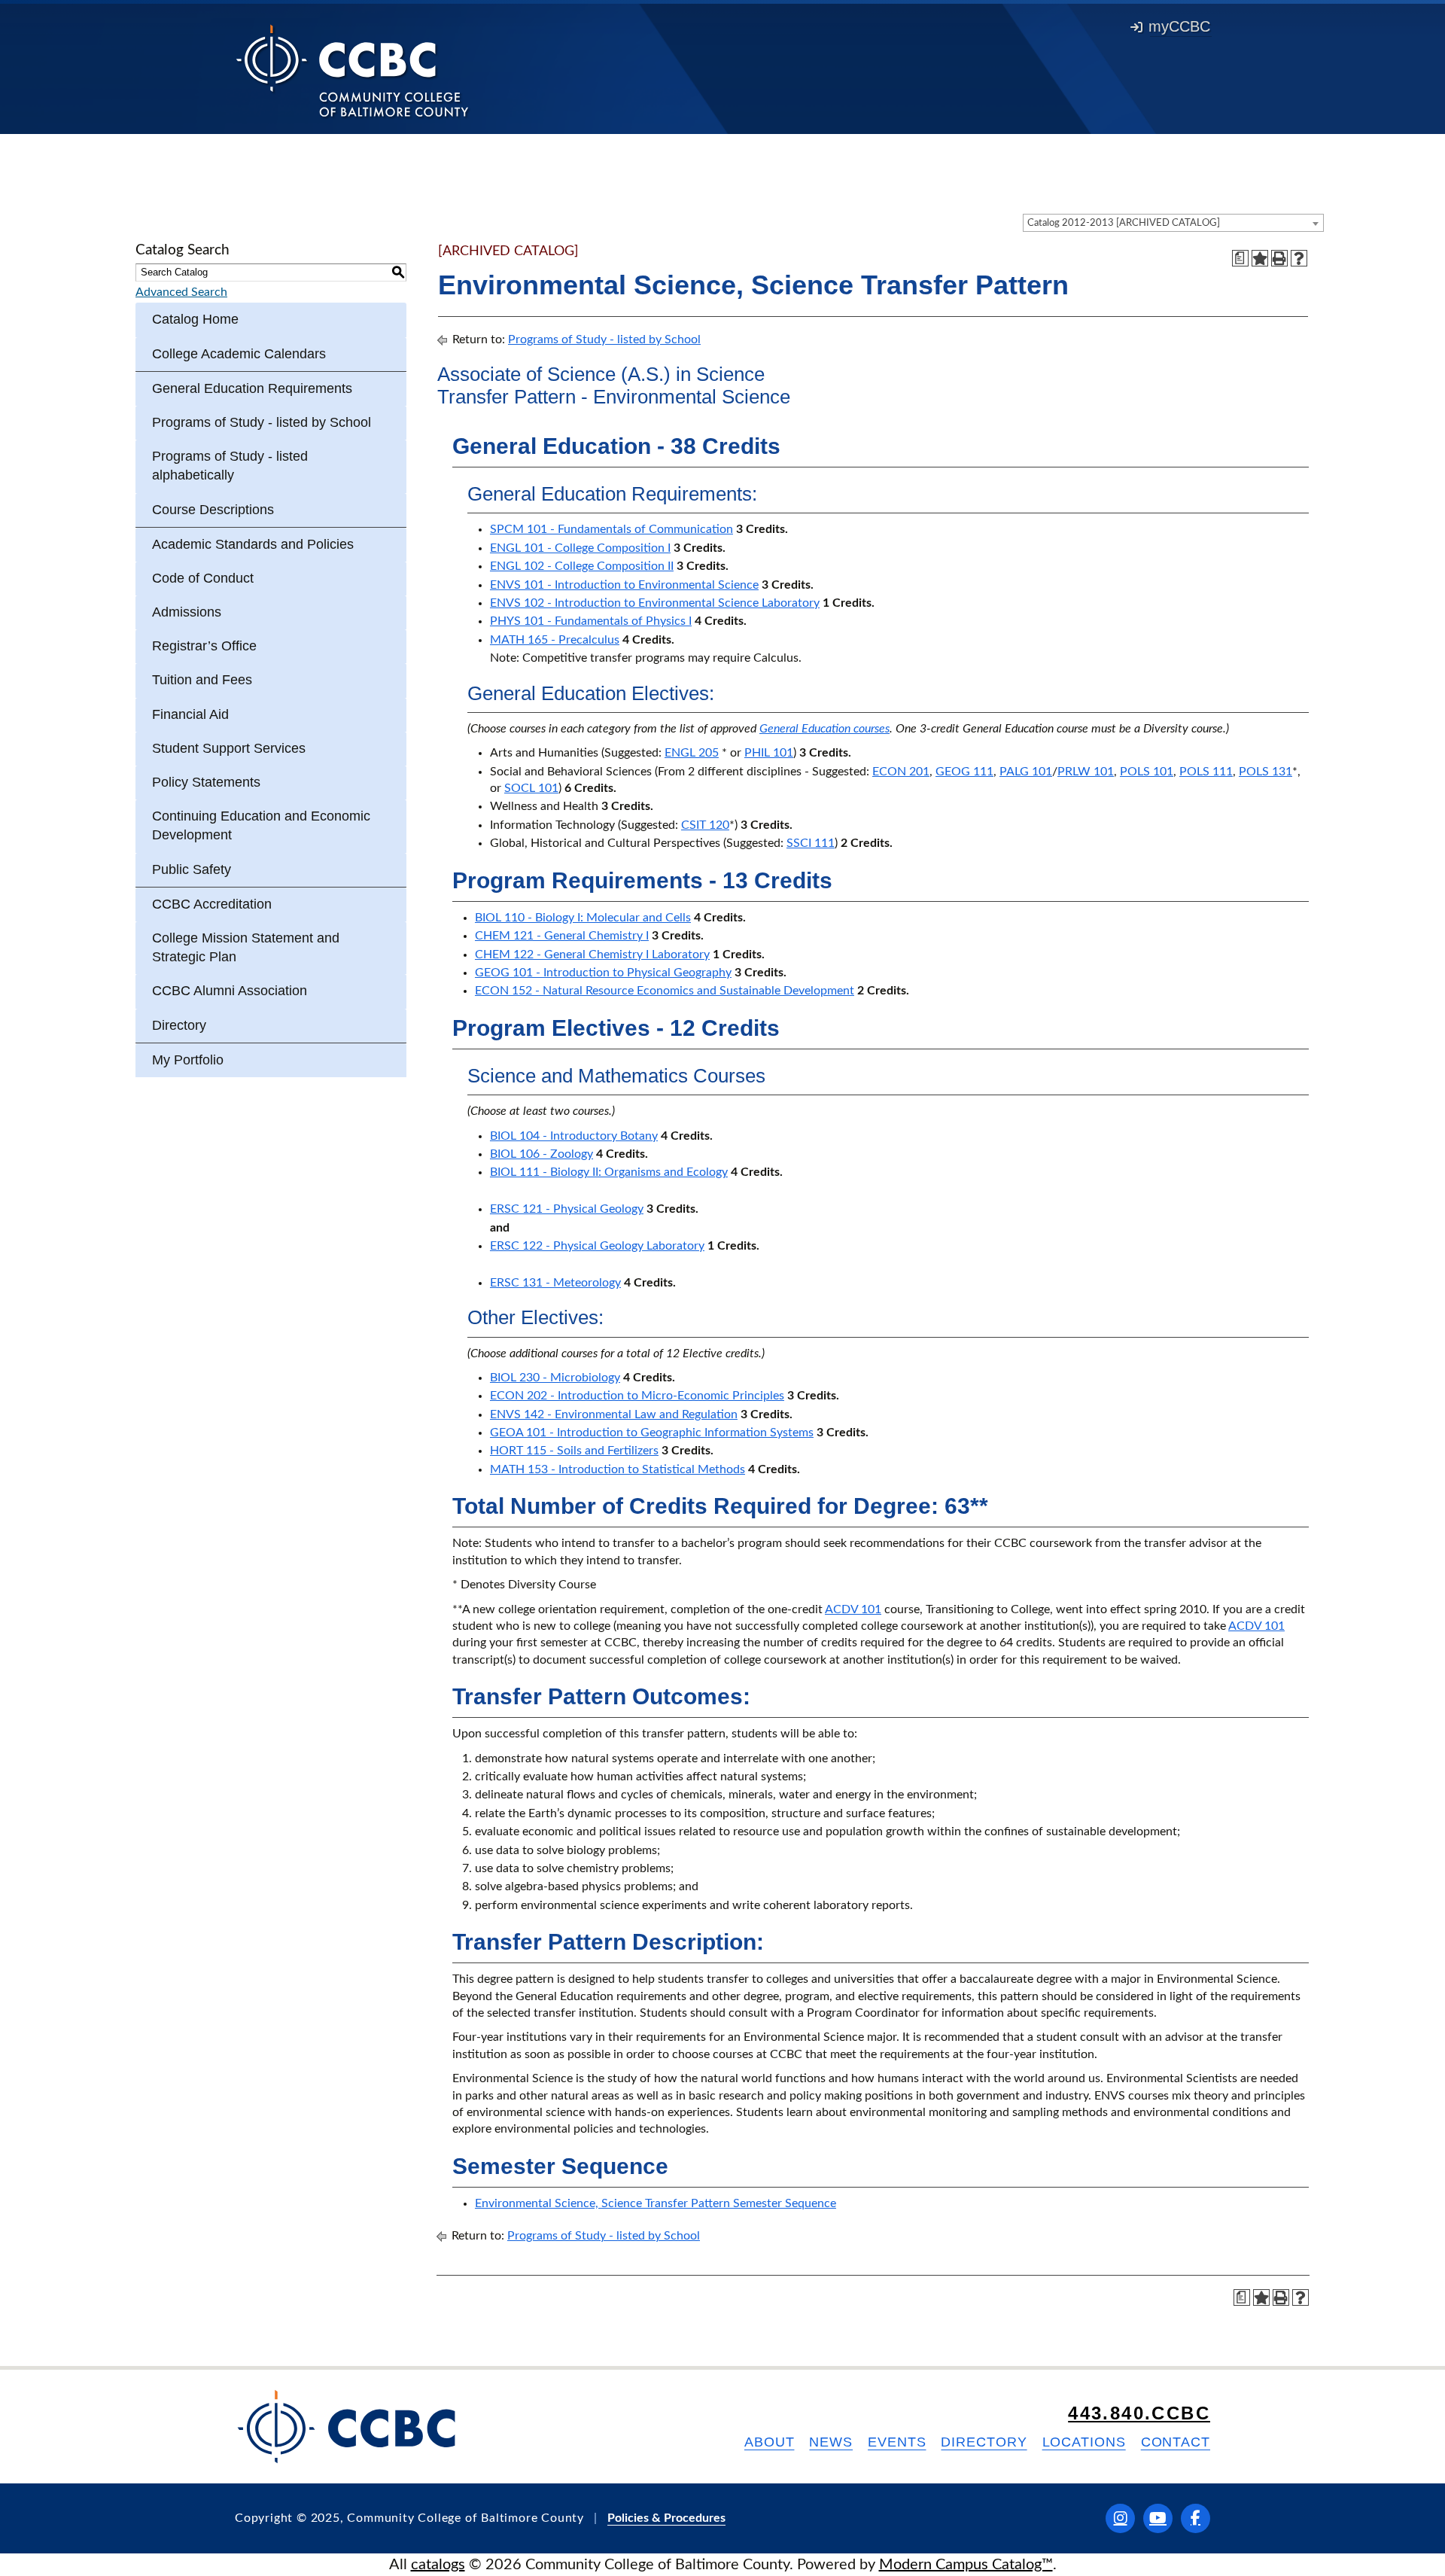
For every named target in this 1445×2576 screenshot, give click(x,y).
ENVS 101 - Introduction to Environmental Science (624, 585)
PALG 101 (1026, 772)
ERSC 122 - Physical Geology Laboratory (597, 1246)
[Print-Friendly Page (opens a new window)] (1279, 258)
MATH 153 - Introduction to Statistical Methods (618, 1469)
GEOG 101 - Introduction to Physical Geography (603, 973)
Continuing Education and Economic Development (261, 825)
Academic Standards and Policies (253, 544)
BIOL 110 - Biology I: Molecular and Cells (583, 918)
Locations (1084, 2442)
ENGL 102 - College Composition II (582, 566)
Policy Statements (206, 782)
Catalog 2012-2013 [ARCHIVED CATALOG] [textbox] (1124, 223)
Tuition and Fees (202, 680)
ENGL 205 (692, 753)
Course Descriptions (213, 510)
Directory (179, 1025)
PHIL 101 (769, 753)
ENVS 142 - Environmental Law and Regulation (614, 1414)
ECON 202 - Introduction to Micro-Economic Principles (637, 1396)
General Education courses (824, 729)
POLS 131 (1266, 772)
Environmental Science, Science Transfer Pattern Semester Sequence (656, 2203)
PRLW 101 (1086, 772)
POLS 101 (1147, 772)
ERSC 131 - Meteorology (555, 1283)
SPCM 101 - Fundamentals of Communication (611, 529)
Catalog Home (195, 319)
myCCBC (1179, 26)
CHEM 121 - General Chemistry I (562, 936)
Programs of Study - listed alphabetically (230, 466)
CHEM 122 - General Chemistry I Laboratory (592, 955)
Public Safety (192, 869)
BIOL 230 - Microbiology (555, 1378)
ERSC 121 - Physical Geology (567, 1209)
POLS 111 (1206, 772)
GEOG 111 (964, 772)
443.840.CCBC (1139, 2413)
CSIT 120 (705, 825)
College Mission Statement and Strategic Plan (246, 947)
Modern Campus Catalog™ (966, 2565)
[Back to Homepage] (353, 70)
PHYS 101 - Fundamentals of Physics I (591, 621)
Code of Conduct (203, 578)
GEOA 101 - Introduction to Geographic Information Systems (652, 1433)
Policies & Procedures (666, 2518)
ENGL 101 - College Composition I (580, 548)
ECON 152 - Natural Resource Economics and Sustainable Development (665, 991)
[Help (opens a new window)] (1299, 258)
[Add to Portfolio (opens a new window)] (1260, 258)
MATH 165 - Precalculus (555, 640)
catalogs (438, 2565)
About (770, 2442)
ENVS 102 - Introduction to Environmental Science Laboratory (655, 603)
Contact (1176, 2442)
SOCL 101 (531, 788)
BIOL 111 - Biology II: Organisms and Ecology (609, 1172)
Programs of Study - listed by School (262, 422)
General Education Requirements (252, 388)
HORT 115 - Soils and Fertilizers (574, 1451)
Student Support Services (229, 748)
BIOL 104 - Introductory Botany (574, 1136)
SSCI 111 (811, 843)
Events (897, 2442)
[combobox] (1173, 223)
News (831, 2442)
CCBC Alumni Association (230, 991)
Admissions (187, 612)
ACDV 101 (853, 1609)
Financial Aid (190, 714)
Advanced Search (181, 292)
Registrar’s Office (204, 646)
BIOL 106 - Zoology (541, 1154)
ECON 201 (901, 772)
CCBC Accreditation (212, 904)
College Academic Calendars (239, 354)
